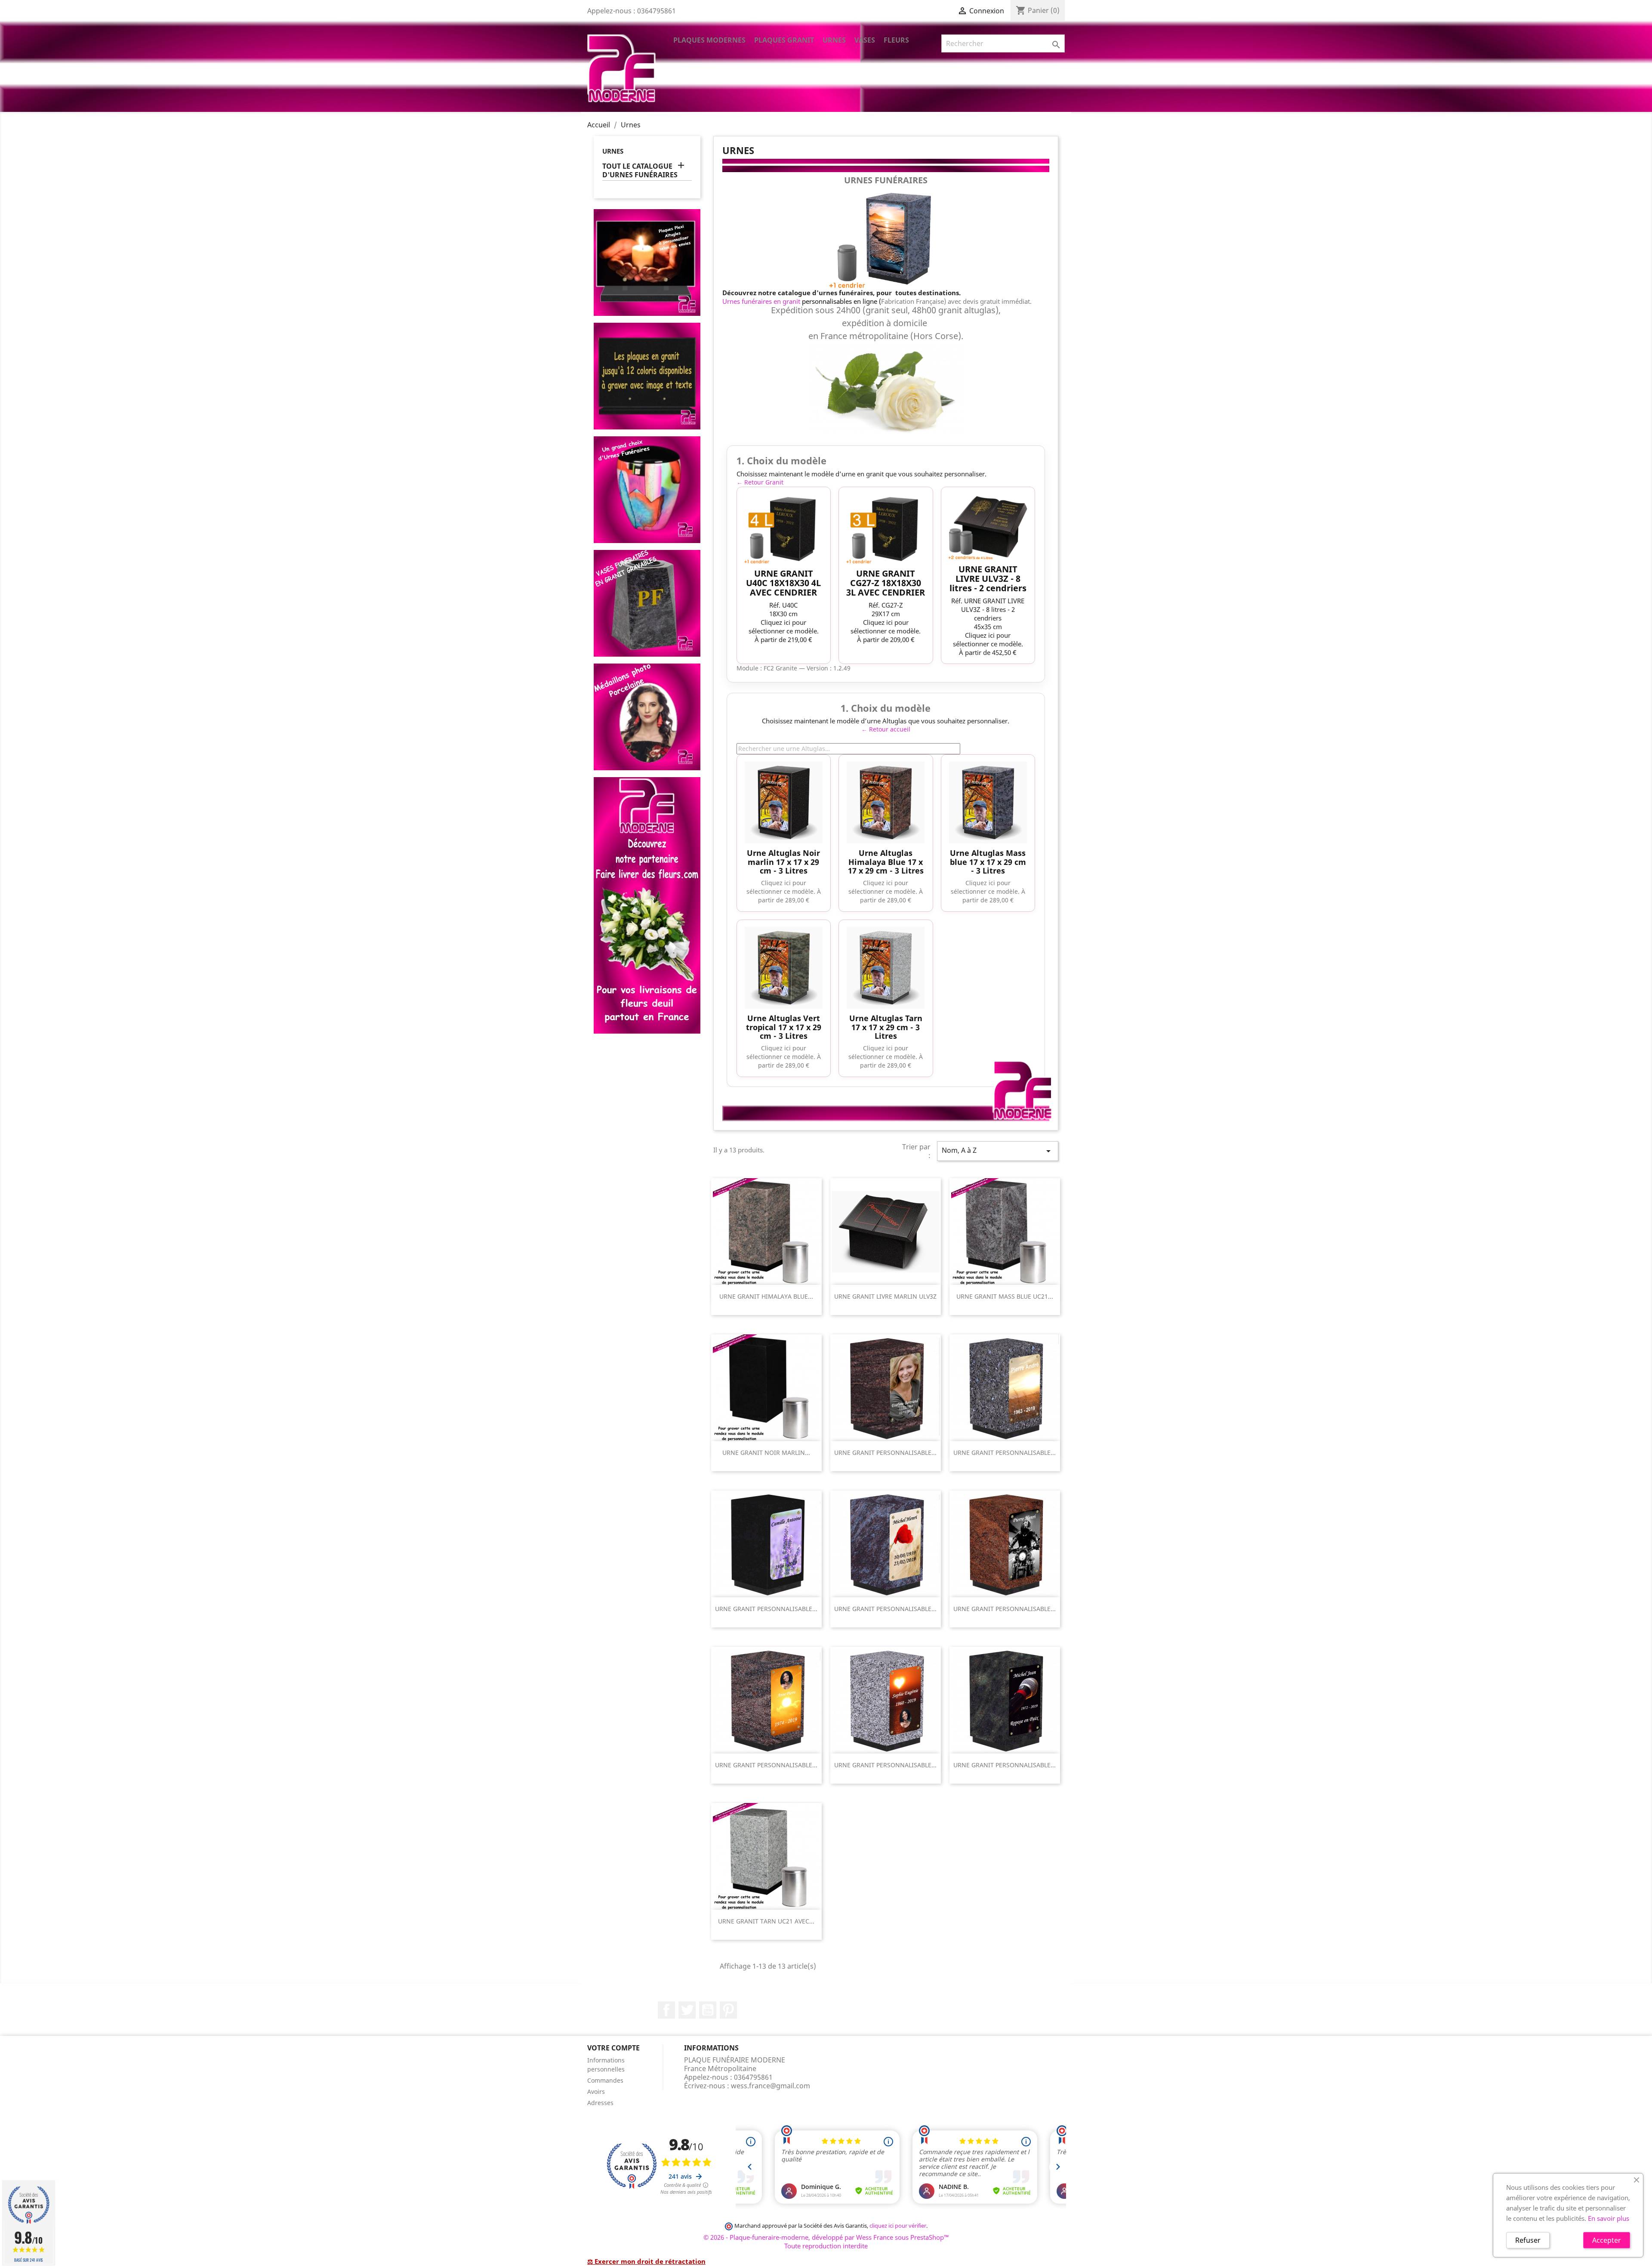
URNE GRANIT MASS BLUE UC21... (1005, 1296)
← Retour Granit (760, 482)
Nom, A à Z (998, 1151)
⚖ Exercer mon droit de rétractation (646, 2261)
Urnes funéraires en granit (761, 301)
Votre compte (613, 2048)
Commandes (605, 2080)
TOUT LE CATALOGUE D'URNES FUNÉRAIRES (640, 171)
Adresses (600, 2103)
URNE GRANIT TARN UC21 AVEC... (766, 1921)
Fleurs (896, 40)
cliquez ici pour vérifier (898, 2226)
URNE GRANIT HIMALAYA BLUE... (766, 1296)
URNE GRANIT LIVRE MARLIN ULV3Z (885, 1296)
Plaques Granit (784, 40)
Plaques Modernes (709, 40)
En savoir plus (1609, 2218)
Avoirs (596, 2092)
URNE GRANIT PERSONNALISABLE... (885, 1453)
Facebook (666, 2010)
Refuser (1528, 2240)
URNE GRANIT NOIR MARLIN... (766, 1453)
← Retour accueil (886, 729)
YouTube (708, 2010)
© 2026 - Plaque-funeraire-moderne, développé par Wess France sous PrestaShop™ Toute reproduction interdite (826, 2241)
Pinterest (728, 2010)
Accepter (1607, 2240)
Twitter (687, 2010)
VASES (865, 40)
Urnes (834, 40)
